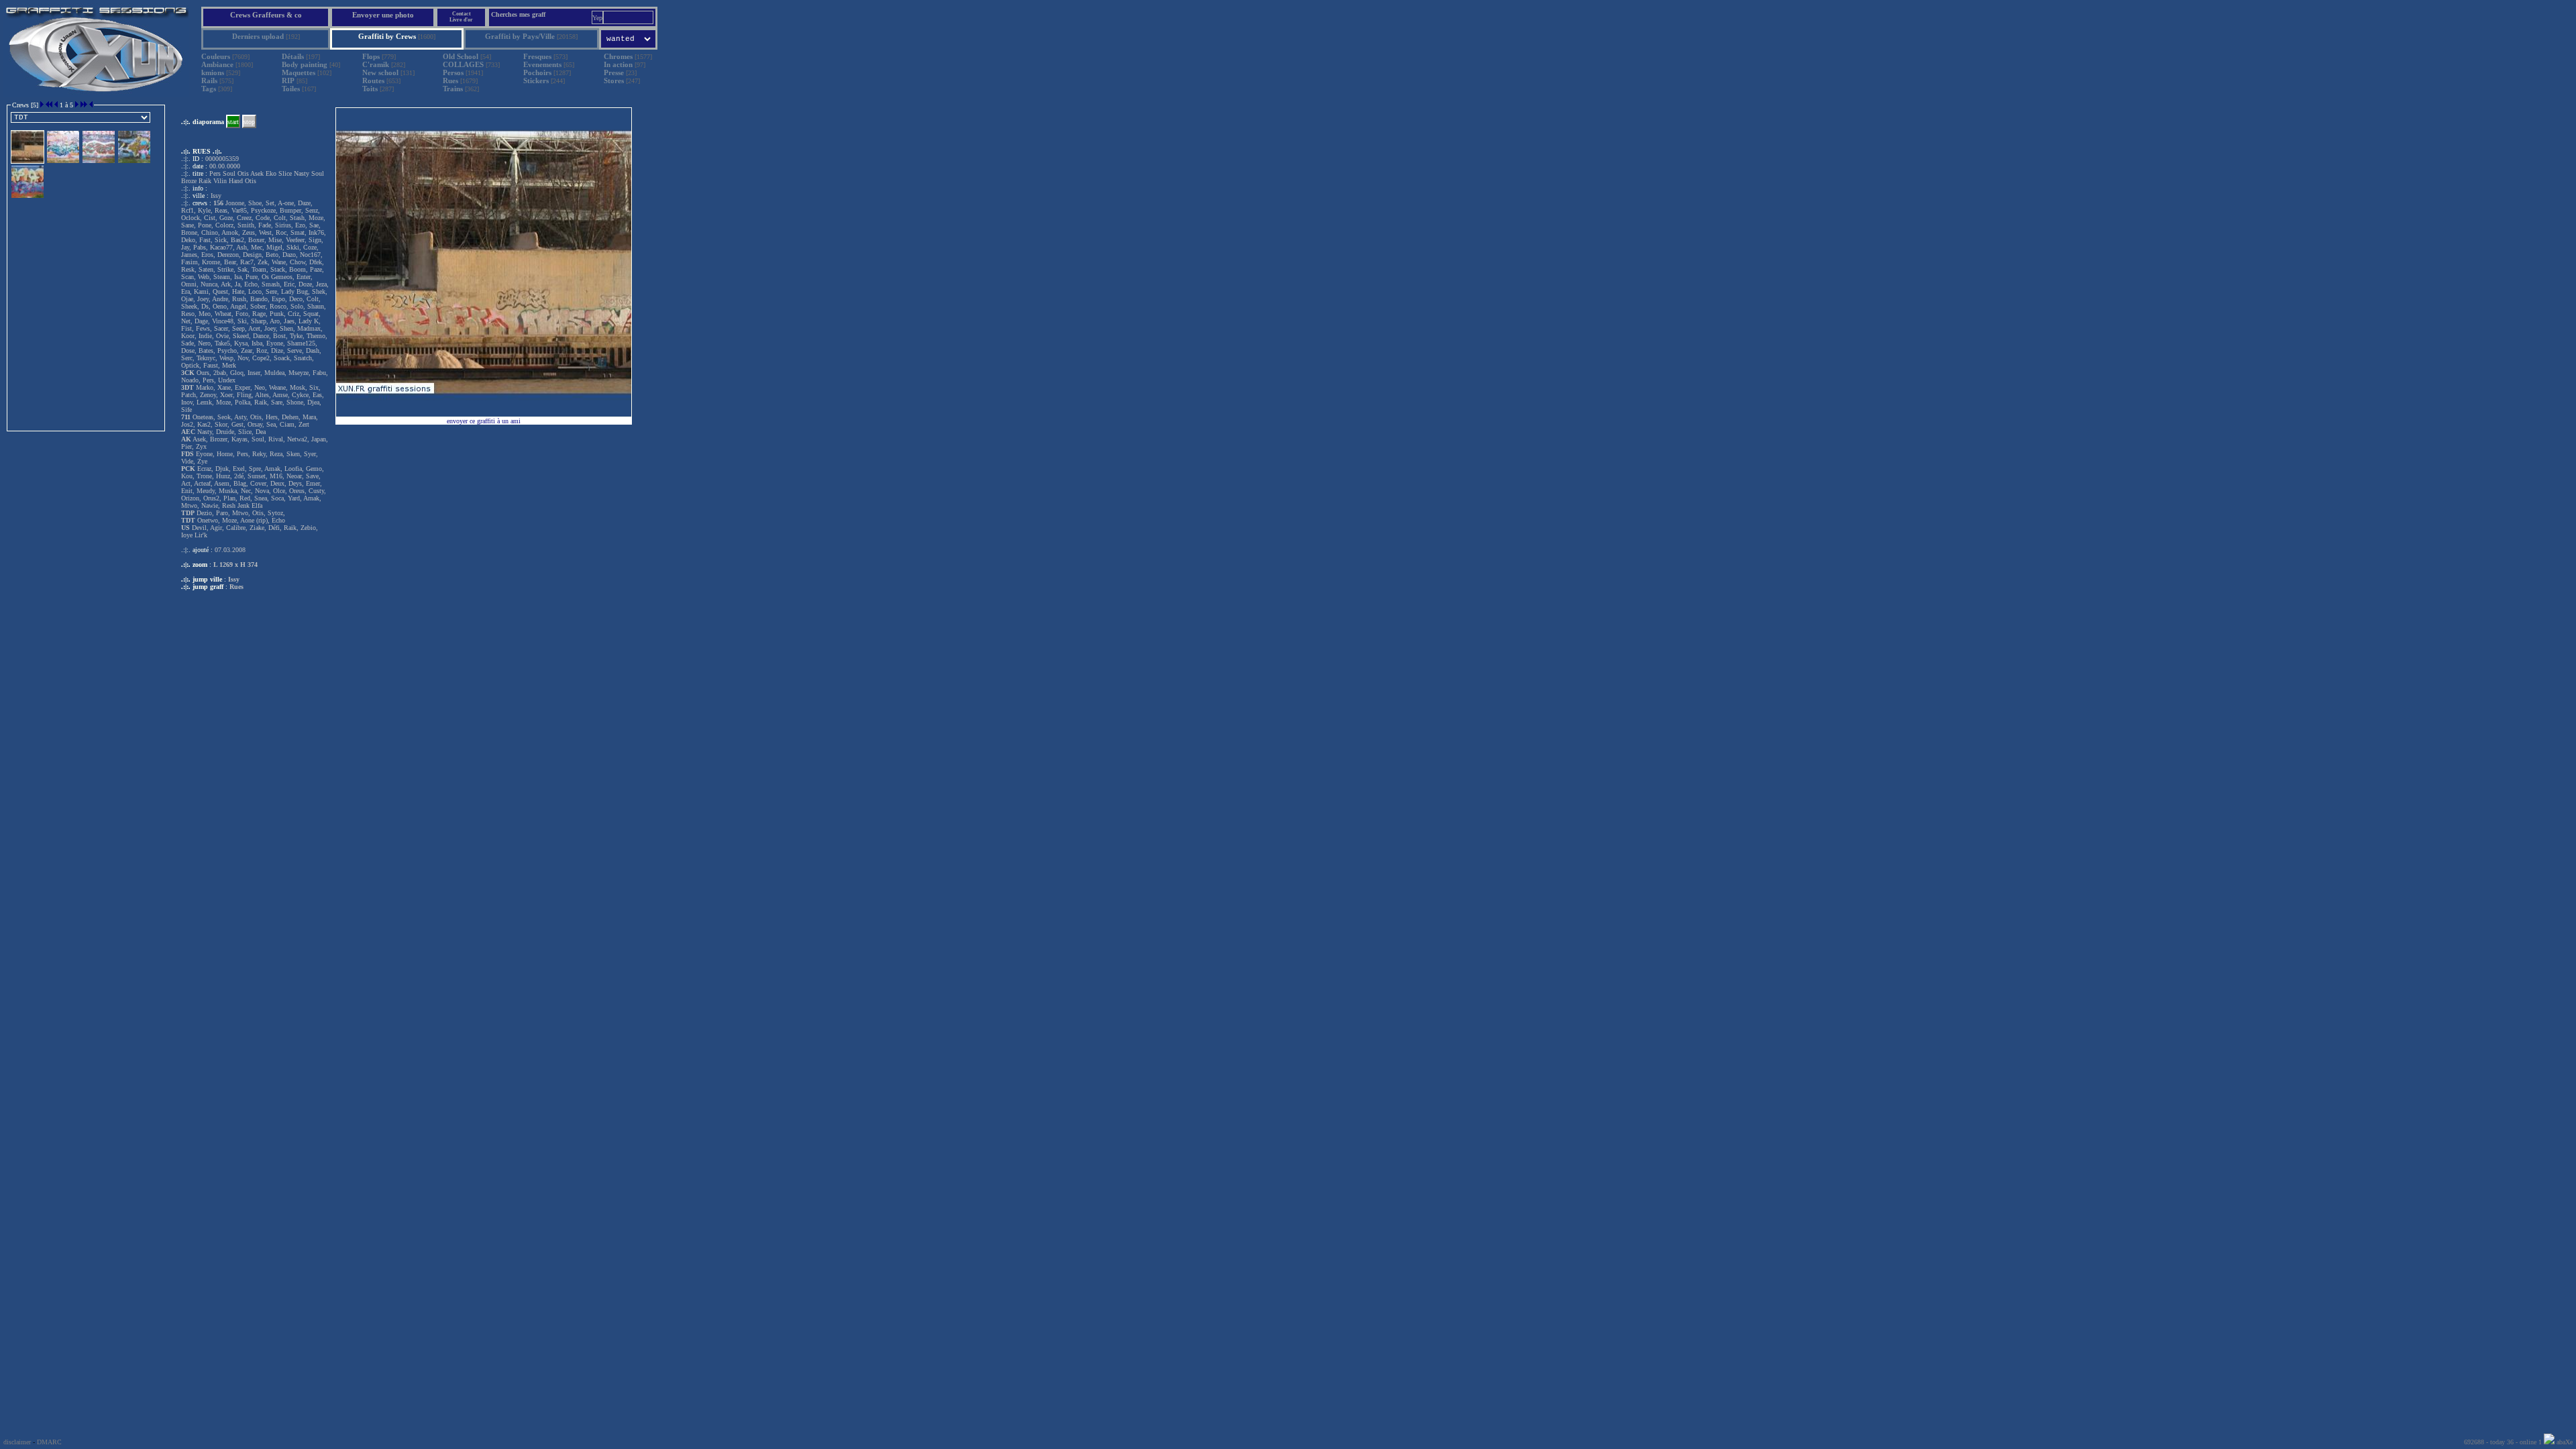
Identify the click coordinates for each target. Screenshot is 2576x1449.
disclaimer (17, 1442)
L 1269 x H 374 (235, 565)
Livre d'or (461, 20)
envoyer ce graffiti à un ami (484, 421)
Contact (462, 14)
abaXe (2564, 1442)
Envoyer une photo (383, 15)
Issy (234, 579)
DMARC (49, 1442)
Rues (236, 587)
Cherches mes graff (518, 14)
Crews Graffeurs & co (266, 15)
